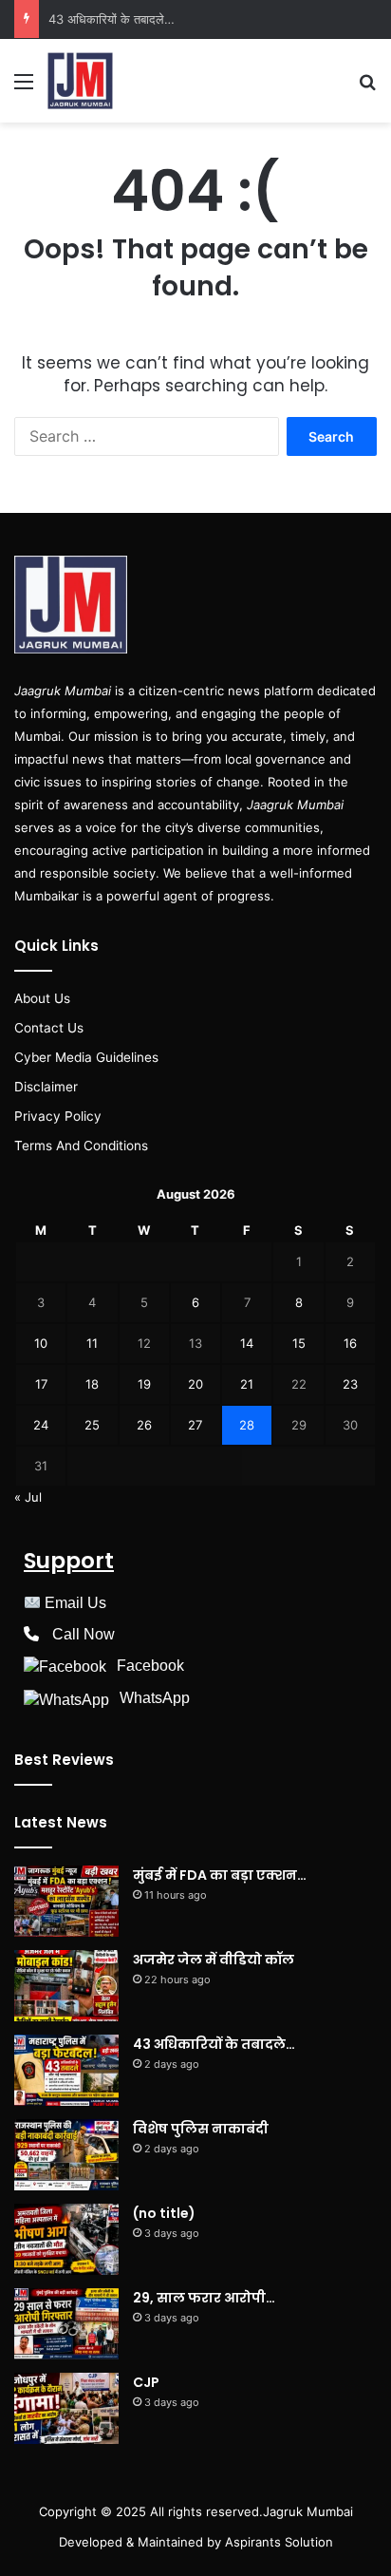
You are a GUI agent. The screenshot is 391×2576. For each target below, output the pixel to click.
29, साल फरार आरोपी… (204, 2298)
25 (92, 1425)
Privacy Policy (58, 1116)
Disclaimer (46, 1087)
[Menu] (24, 88)
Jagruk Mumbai (308, 2511)
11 (92, 1343)
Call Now (84, 1634)
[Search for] (367, 88)
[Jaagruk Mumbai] (80, 81)
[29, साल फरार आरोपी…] (66, 2324)
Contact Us (49, 1028)
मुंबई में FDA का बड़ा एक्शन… (220, 1875)
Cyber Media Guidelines (86, 1057)
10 (41, 1343)
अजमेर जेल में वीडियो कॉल (214, 1960)
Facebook (150, 1666)
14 (247, 1343)
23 (350, 1384)
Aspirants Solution (277, 2542)
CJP (146, 2382)
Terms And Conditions (81, 1146)
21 (247, 1384)
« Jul (28, 1497)
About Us (42, 998)
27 (195, 1425)
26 (144, 1425)
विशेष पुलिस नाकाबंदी (201, 2129)
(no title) (164, 2213)
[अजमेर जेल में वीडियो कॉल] (66, 1986)
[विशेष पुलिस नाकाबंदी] (66, 2155)
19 (144, 1384)
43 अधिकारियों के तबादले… (112, 19)
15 (299, 1343)
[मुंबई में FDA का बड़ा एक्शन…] (66, 1901)
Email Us (75, 1603)
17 (41, 1384)
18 (92, 1384)
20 (195, 1384)
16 (350, 1343)
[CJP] (66, 2408)
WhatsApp (155, 1698)
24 (41, 1425)
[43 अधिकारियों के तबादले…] (66, 2070)
